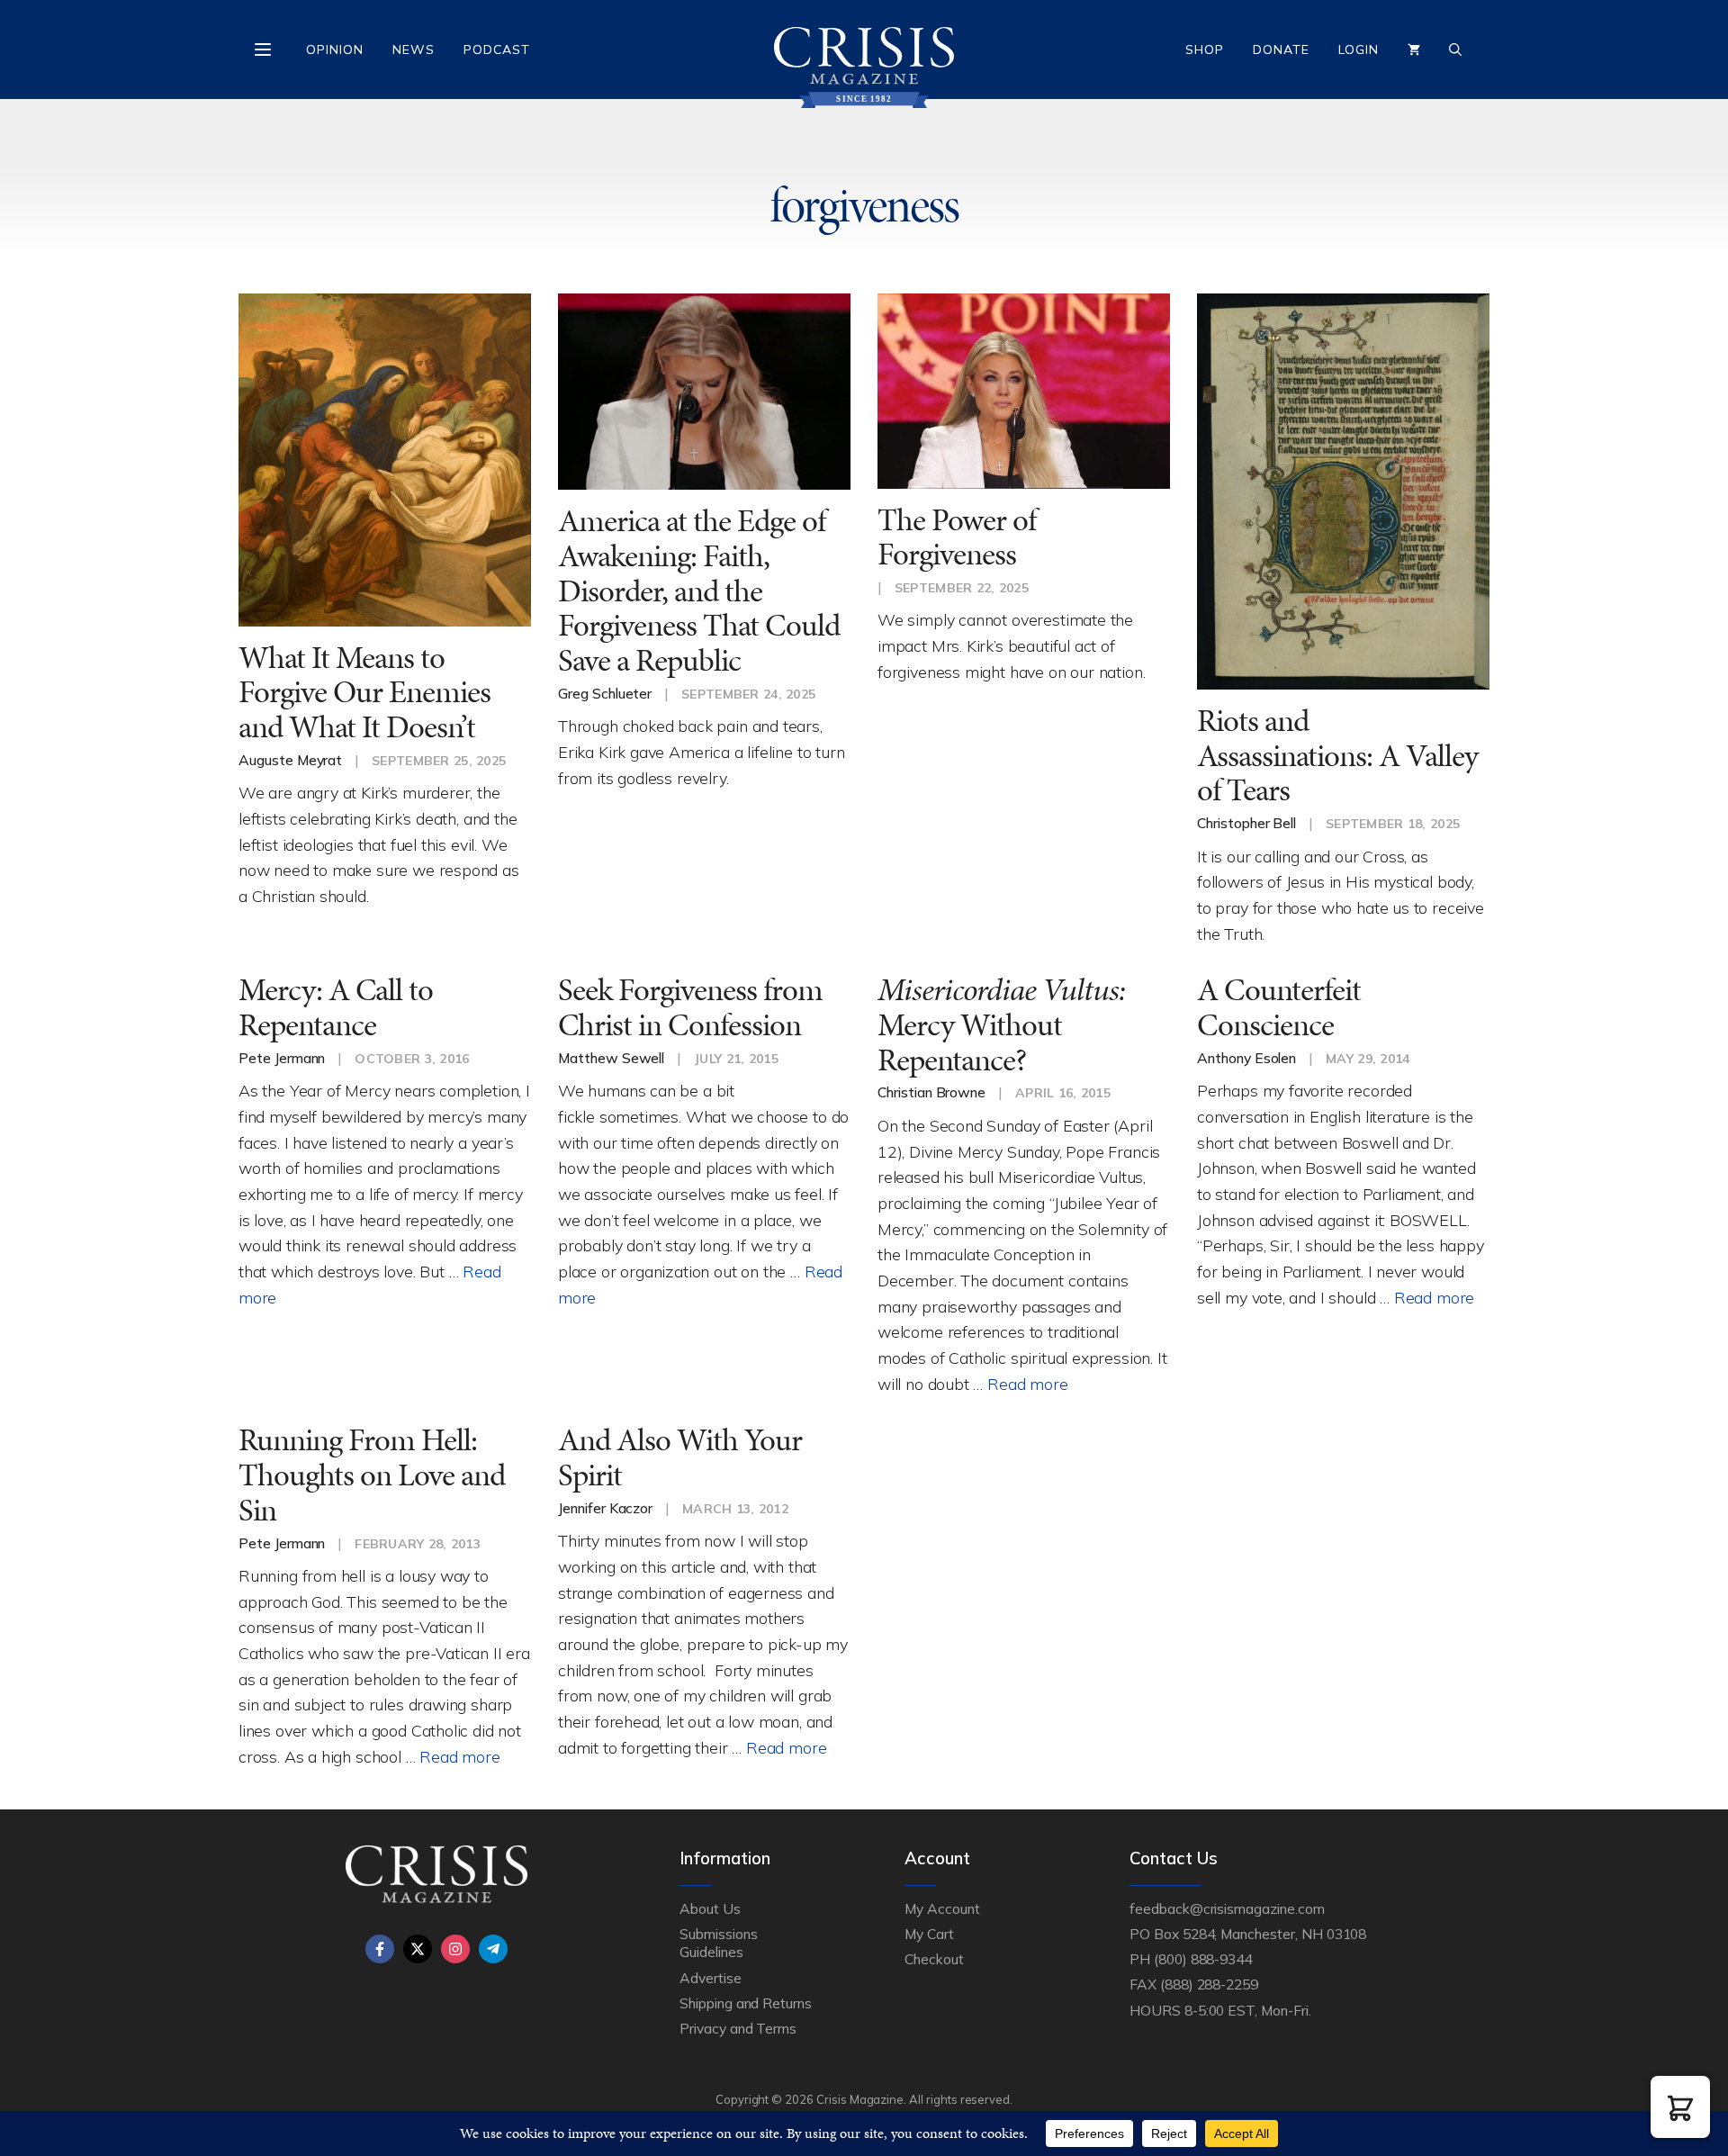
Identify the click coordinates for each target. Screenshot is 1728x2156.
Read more (1027, 1384)
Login (1359, 50)
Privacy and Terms (738, 2028)
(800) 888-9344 (1203, 1959)
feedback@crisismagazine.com (1227, 1908)
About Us (710, 1908)
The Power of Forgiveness (957, 537)
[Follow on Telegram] (493, 1949)
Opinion (335, 50)
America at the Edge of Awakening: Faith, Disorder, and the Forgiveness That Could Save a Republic (699, 591)
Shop (1205, 50)
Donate (1281, 50)
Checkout (934, 1959)
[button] (1680, 2107)
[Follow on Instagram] (455, 1949)
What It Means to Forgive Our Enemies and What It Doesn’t (364, 692)
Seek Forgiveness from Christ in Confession (690, 1007)
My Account (942, 1908)
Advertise (711, 1978)
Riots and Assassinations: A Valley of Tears (1337, 755)
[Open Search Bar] (1455, 50)
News (414, 50)
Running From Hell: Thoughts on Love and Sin (372, 1475)
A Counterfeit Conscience (1279, 1007)
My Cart (929, 1934)
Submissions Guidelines (718, 1943)
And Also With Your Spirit (680, 1457)
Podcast (497, 50)
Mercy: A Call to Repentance (336, 1007)
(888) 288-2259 (1209, 1984)
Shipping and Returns (746, 2003)
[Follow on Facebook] (380, 1949)
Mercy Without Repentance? (1001, 1024)
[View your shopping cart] (1414, 50)
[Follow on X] (418, 1949)
